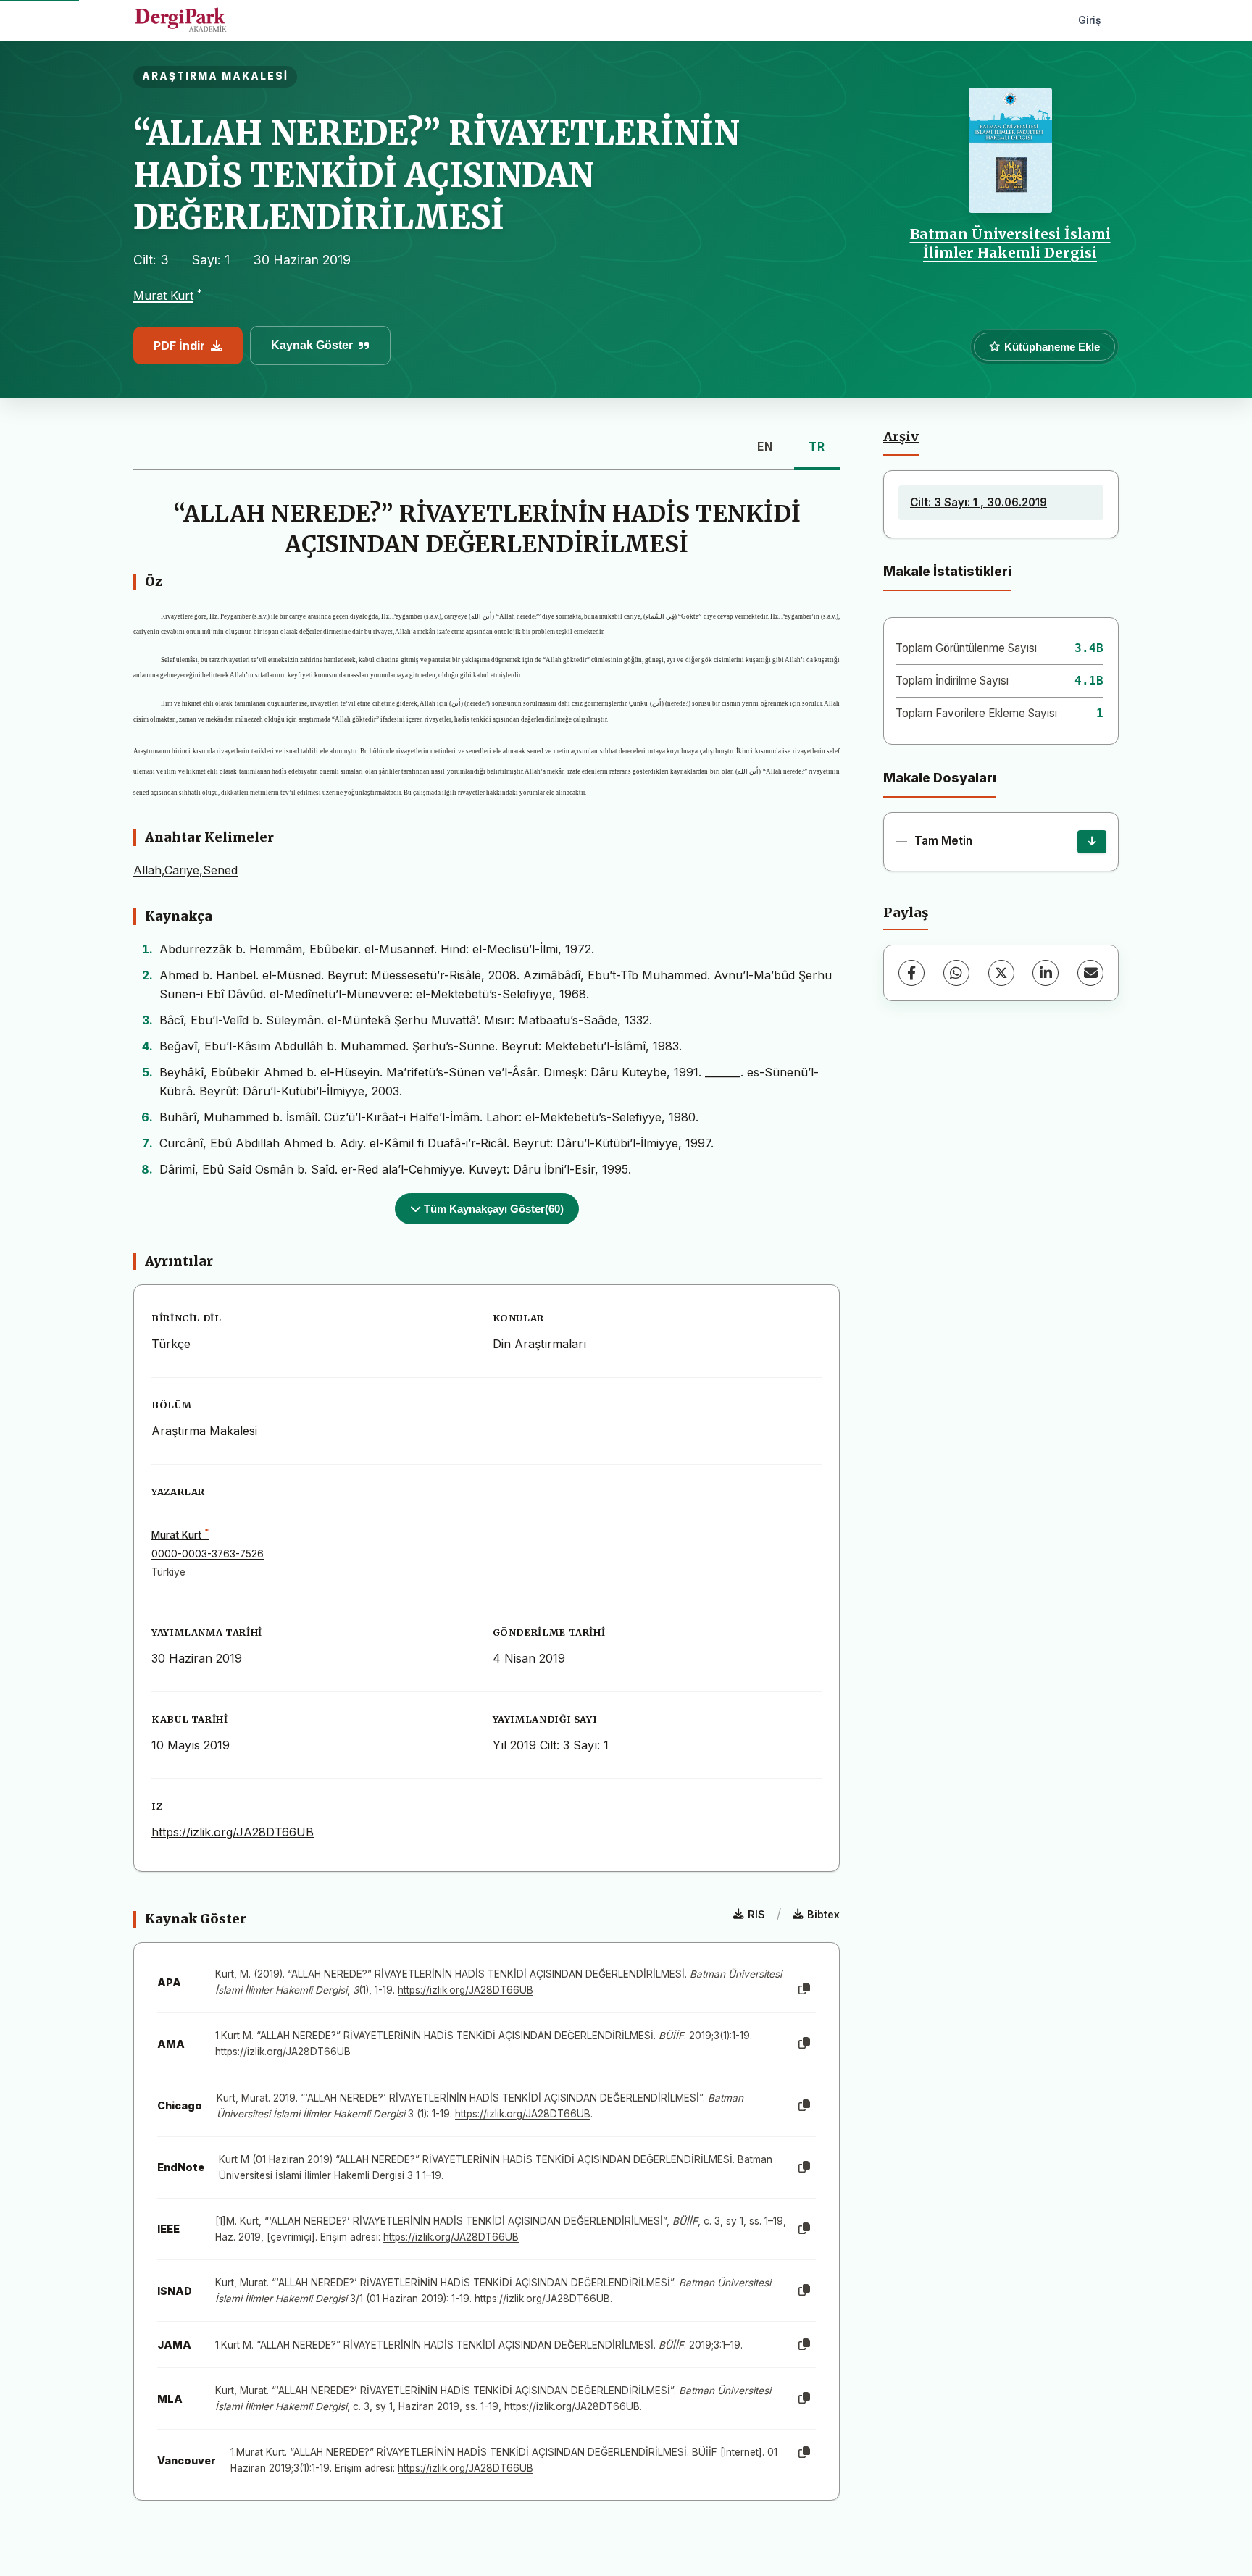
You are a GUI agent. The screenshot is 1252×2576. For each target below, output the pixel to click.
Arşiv (901, 437)
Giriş (1090, 20)
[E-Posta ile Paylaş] (1090, 973)
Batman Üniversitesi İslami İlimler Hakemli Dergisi (1010, 243)
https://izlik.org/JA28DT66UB (233, 1832)
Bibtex (823, 1914)
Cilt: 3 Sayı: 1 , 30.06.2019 (978, 502)
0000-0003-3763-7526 (208, 1554)
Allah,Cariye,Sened (185, 870)
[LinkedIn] (1046, 973)
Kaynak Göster (312, 345)
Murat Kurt (163, 296)
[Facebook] (911, 973)
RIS (756, 1914)
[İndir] (1092, 842)
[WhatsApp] (956, 973)
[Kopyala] (804, 1989)
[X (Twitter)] (1001, 973)
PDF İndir (179, 346)
